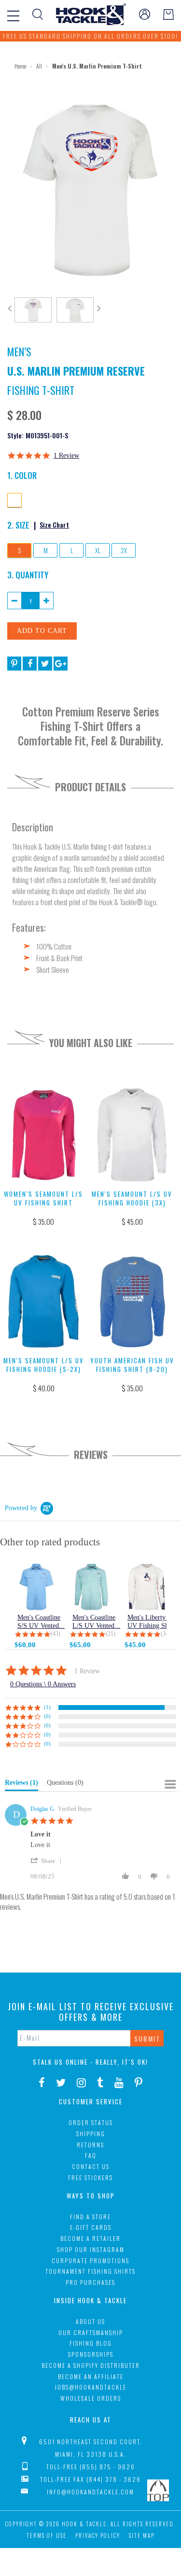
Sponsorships (91, 2354)
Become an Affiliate (91, 2376)
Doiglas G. (43, 1809)
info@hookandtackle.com (90, 2492)
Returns (90, 2145)
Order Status (91, 2122)
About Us (90, 2321)
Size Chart (54, 525)
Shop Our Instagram (91, 2249)
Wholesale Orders (91, 2398)
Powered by (21, 1508)
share (48, 1861)
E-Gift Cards (91, 2227)
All (39, 66)
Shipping (91, 2134)
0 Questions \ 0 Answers (43, 1684)
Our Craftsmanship (91, 2332)
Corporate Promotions (90, 2261)
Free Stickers (90, 2177)
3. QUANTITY (28, 574)
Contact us (91, 2166)
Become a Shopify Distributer (91, 2365)
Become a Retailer (90, 2238)
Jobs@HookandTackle (90, 2387)
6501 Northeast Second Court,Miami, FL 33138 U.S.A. (91, 2448)
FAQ (91, 2155)
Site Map (142, 2535)
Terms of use (47, 2535)
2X (124, 550)
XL (98, 550)
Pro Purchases (90, 2282)
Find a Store (90, 2217)
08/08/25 (42, 1876)
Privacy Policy (98, 2535)
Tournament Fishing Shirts (90, 2271)
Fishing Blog (91, 2343)
